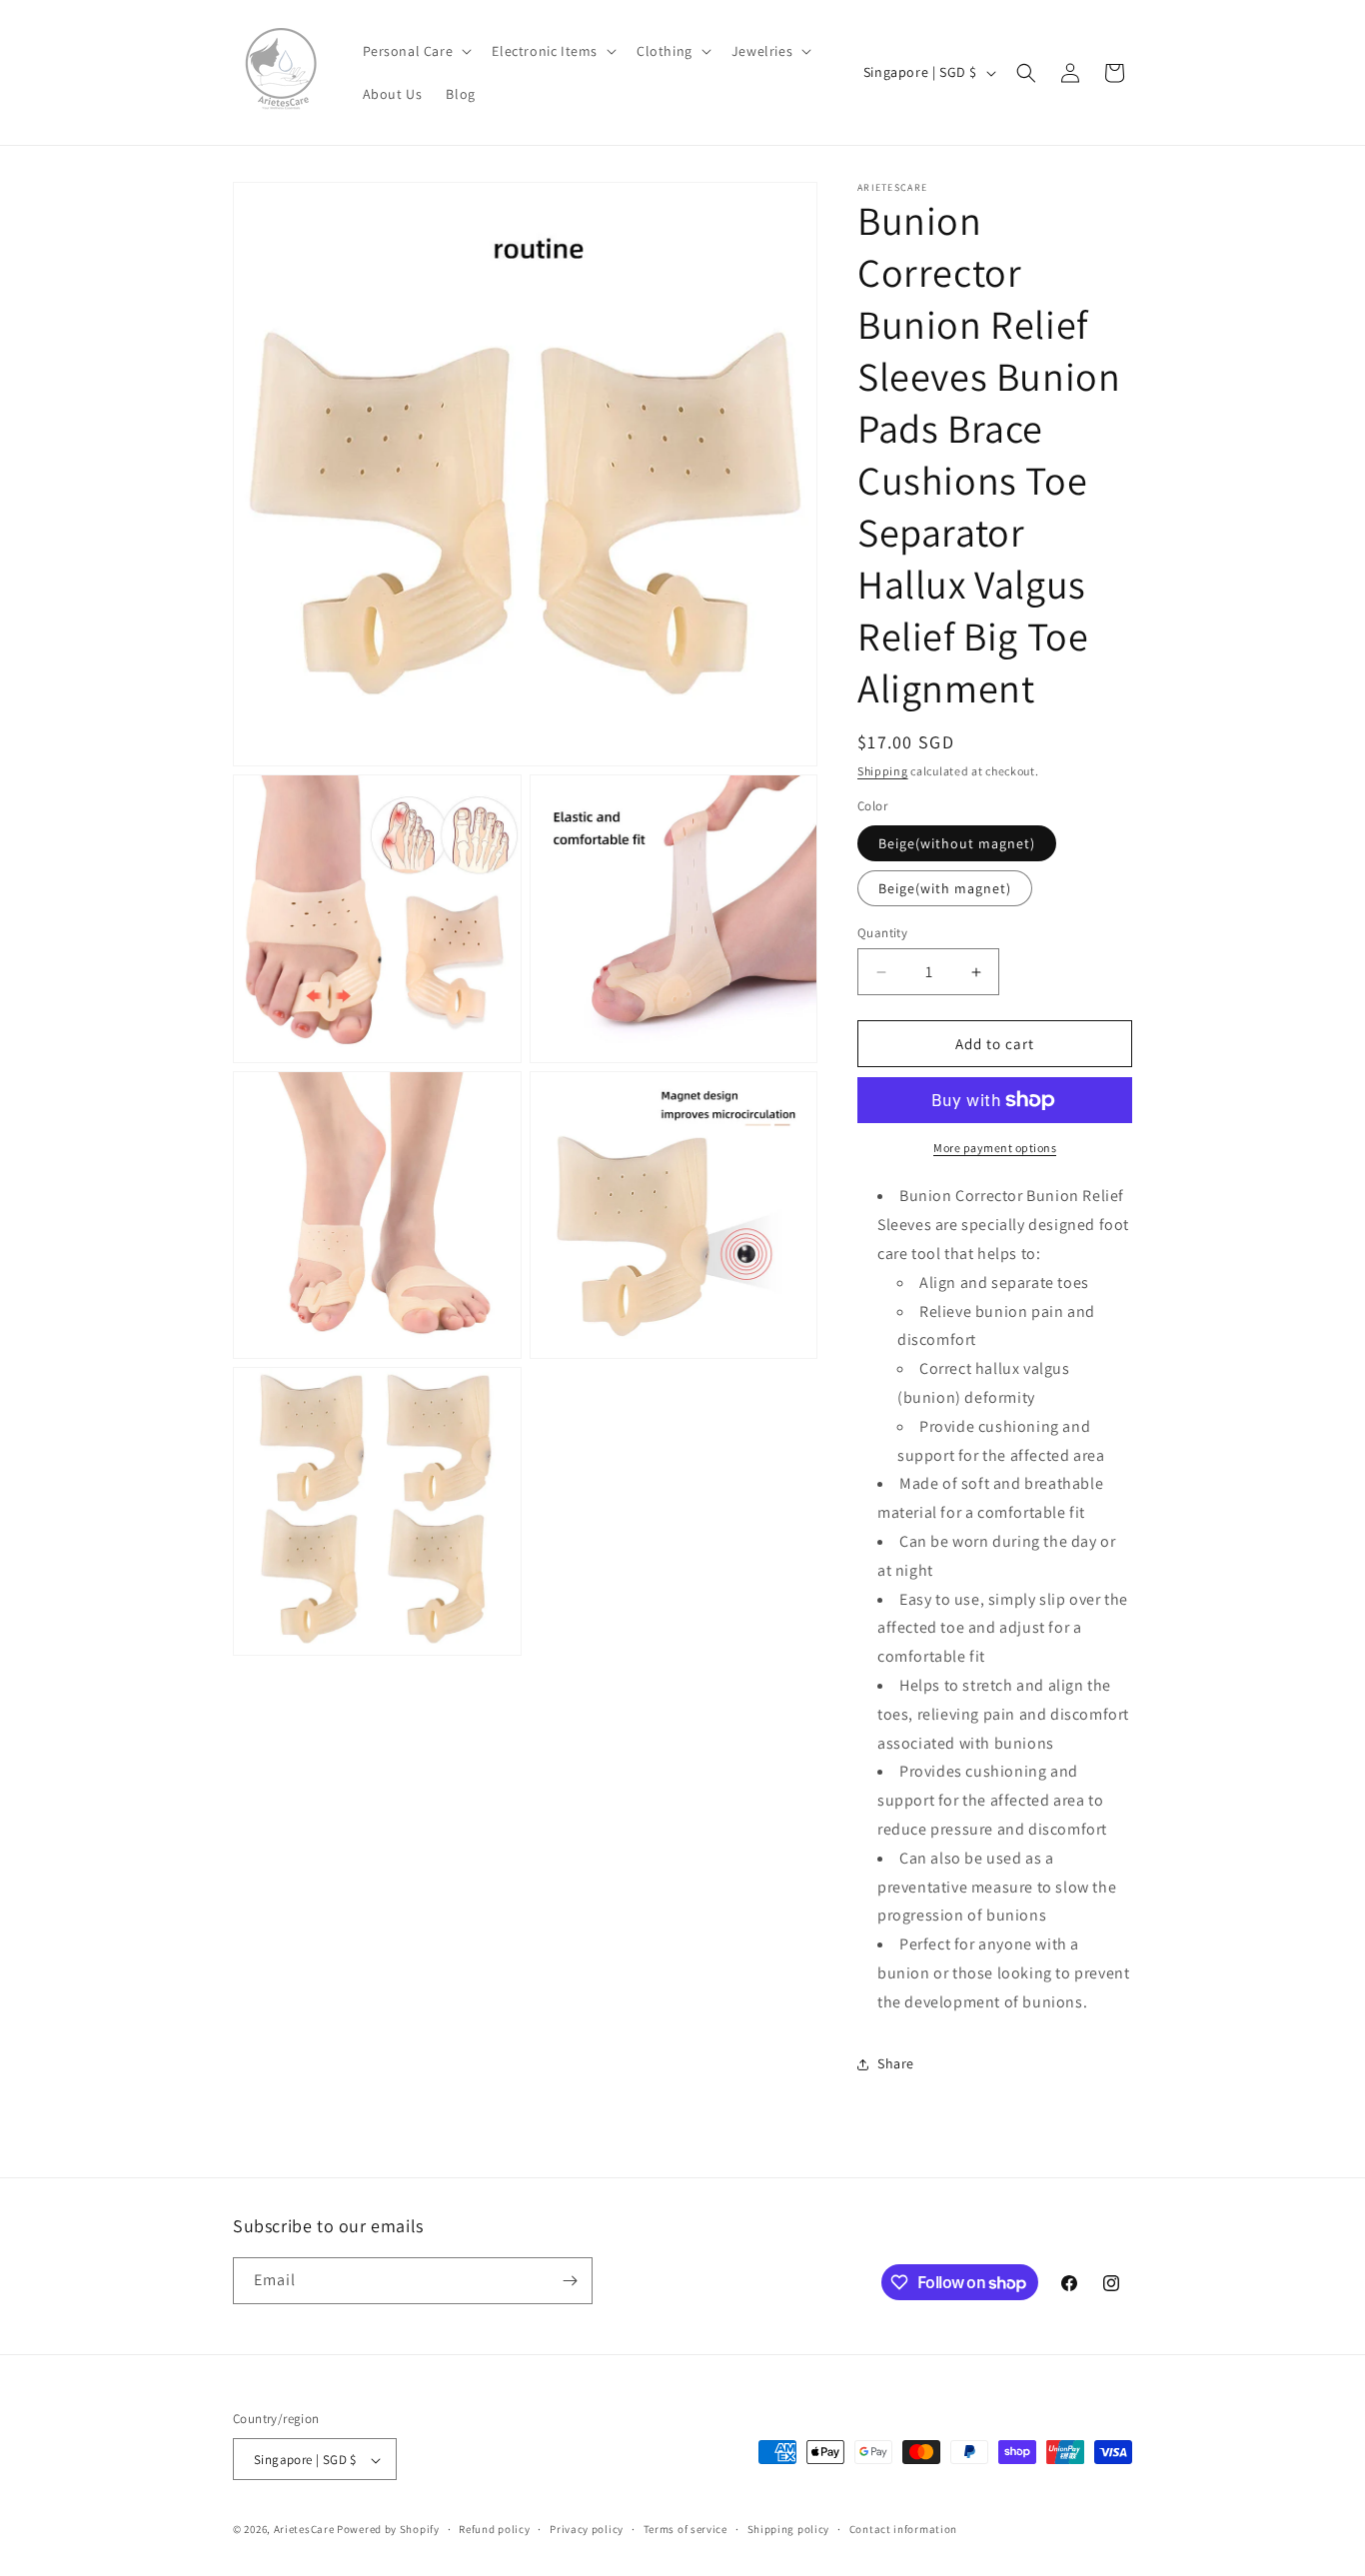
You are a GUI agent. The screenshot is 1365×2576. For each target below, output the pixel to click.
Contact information (903, 2529)
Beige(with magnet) (945, 888)
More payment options (995, 1148)
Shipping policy (789, 2529)
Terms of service (685, 2529)
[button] (416, 51)
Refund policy (494, 2529)
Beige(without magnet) (957, 843)
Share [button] (896, 2063)
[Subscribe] (570, 2281)
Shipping (883, 771)
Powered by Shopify (388, 2530)
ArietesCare (304, 2530)
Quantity (882, 933)
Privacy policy (587, 2529)
